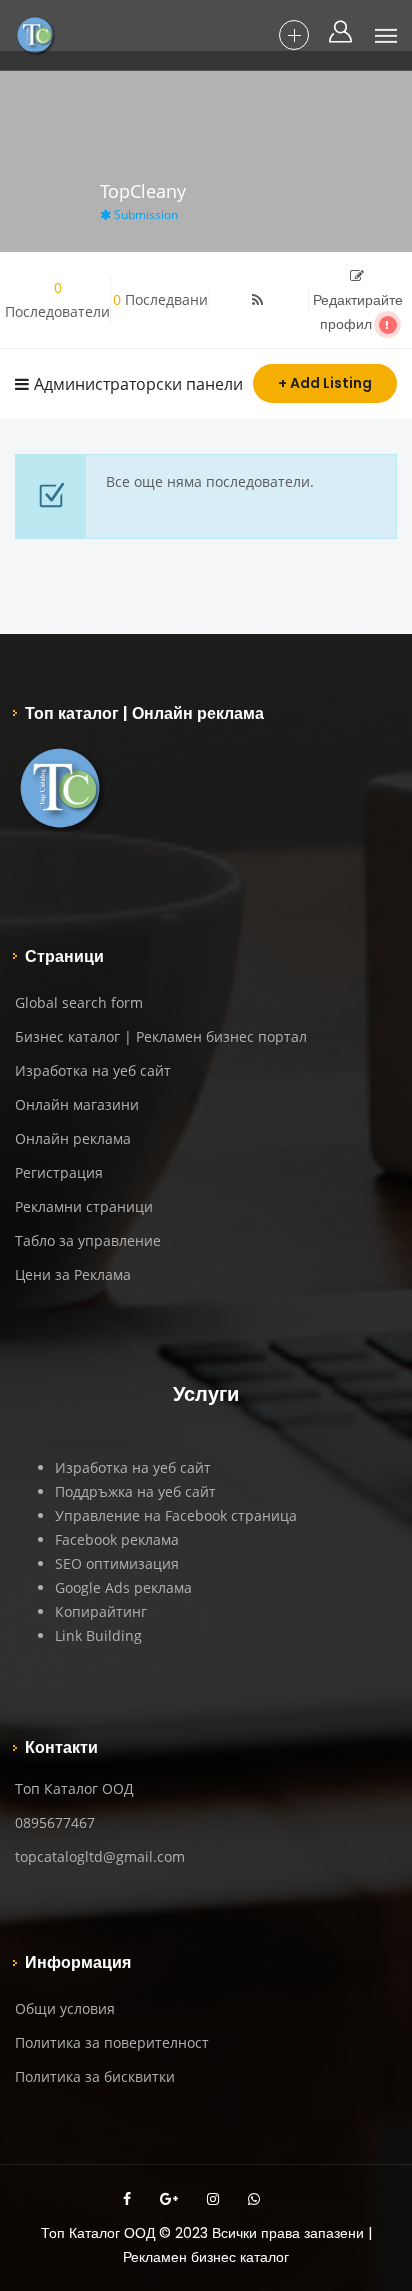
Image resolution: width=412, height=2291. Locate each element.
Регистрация (59, 1172)
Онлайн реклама (73, 1138)
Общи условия (65, 2008)
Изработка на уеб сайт (93, 1070)
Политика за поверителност (112, 2042)
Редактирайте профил (358, 312)
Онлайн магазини (77, 1104)
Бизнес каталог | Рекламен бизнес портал (161, 1036)
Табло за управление (88, 1240)
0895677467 (55, 1822)
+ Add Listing (325, 383)
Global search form (79, 1002)
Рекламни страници (84, 1206)
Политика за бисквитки (95, 2076)
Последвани (160, 299)
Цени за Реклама (73, 1274)
